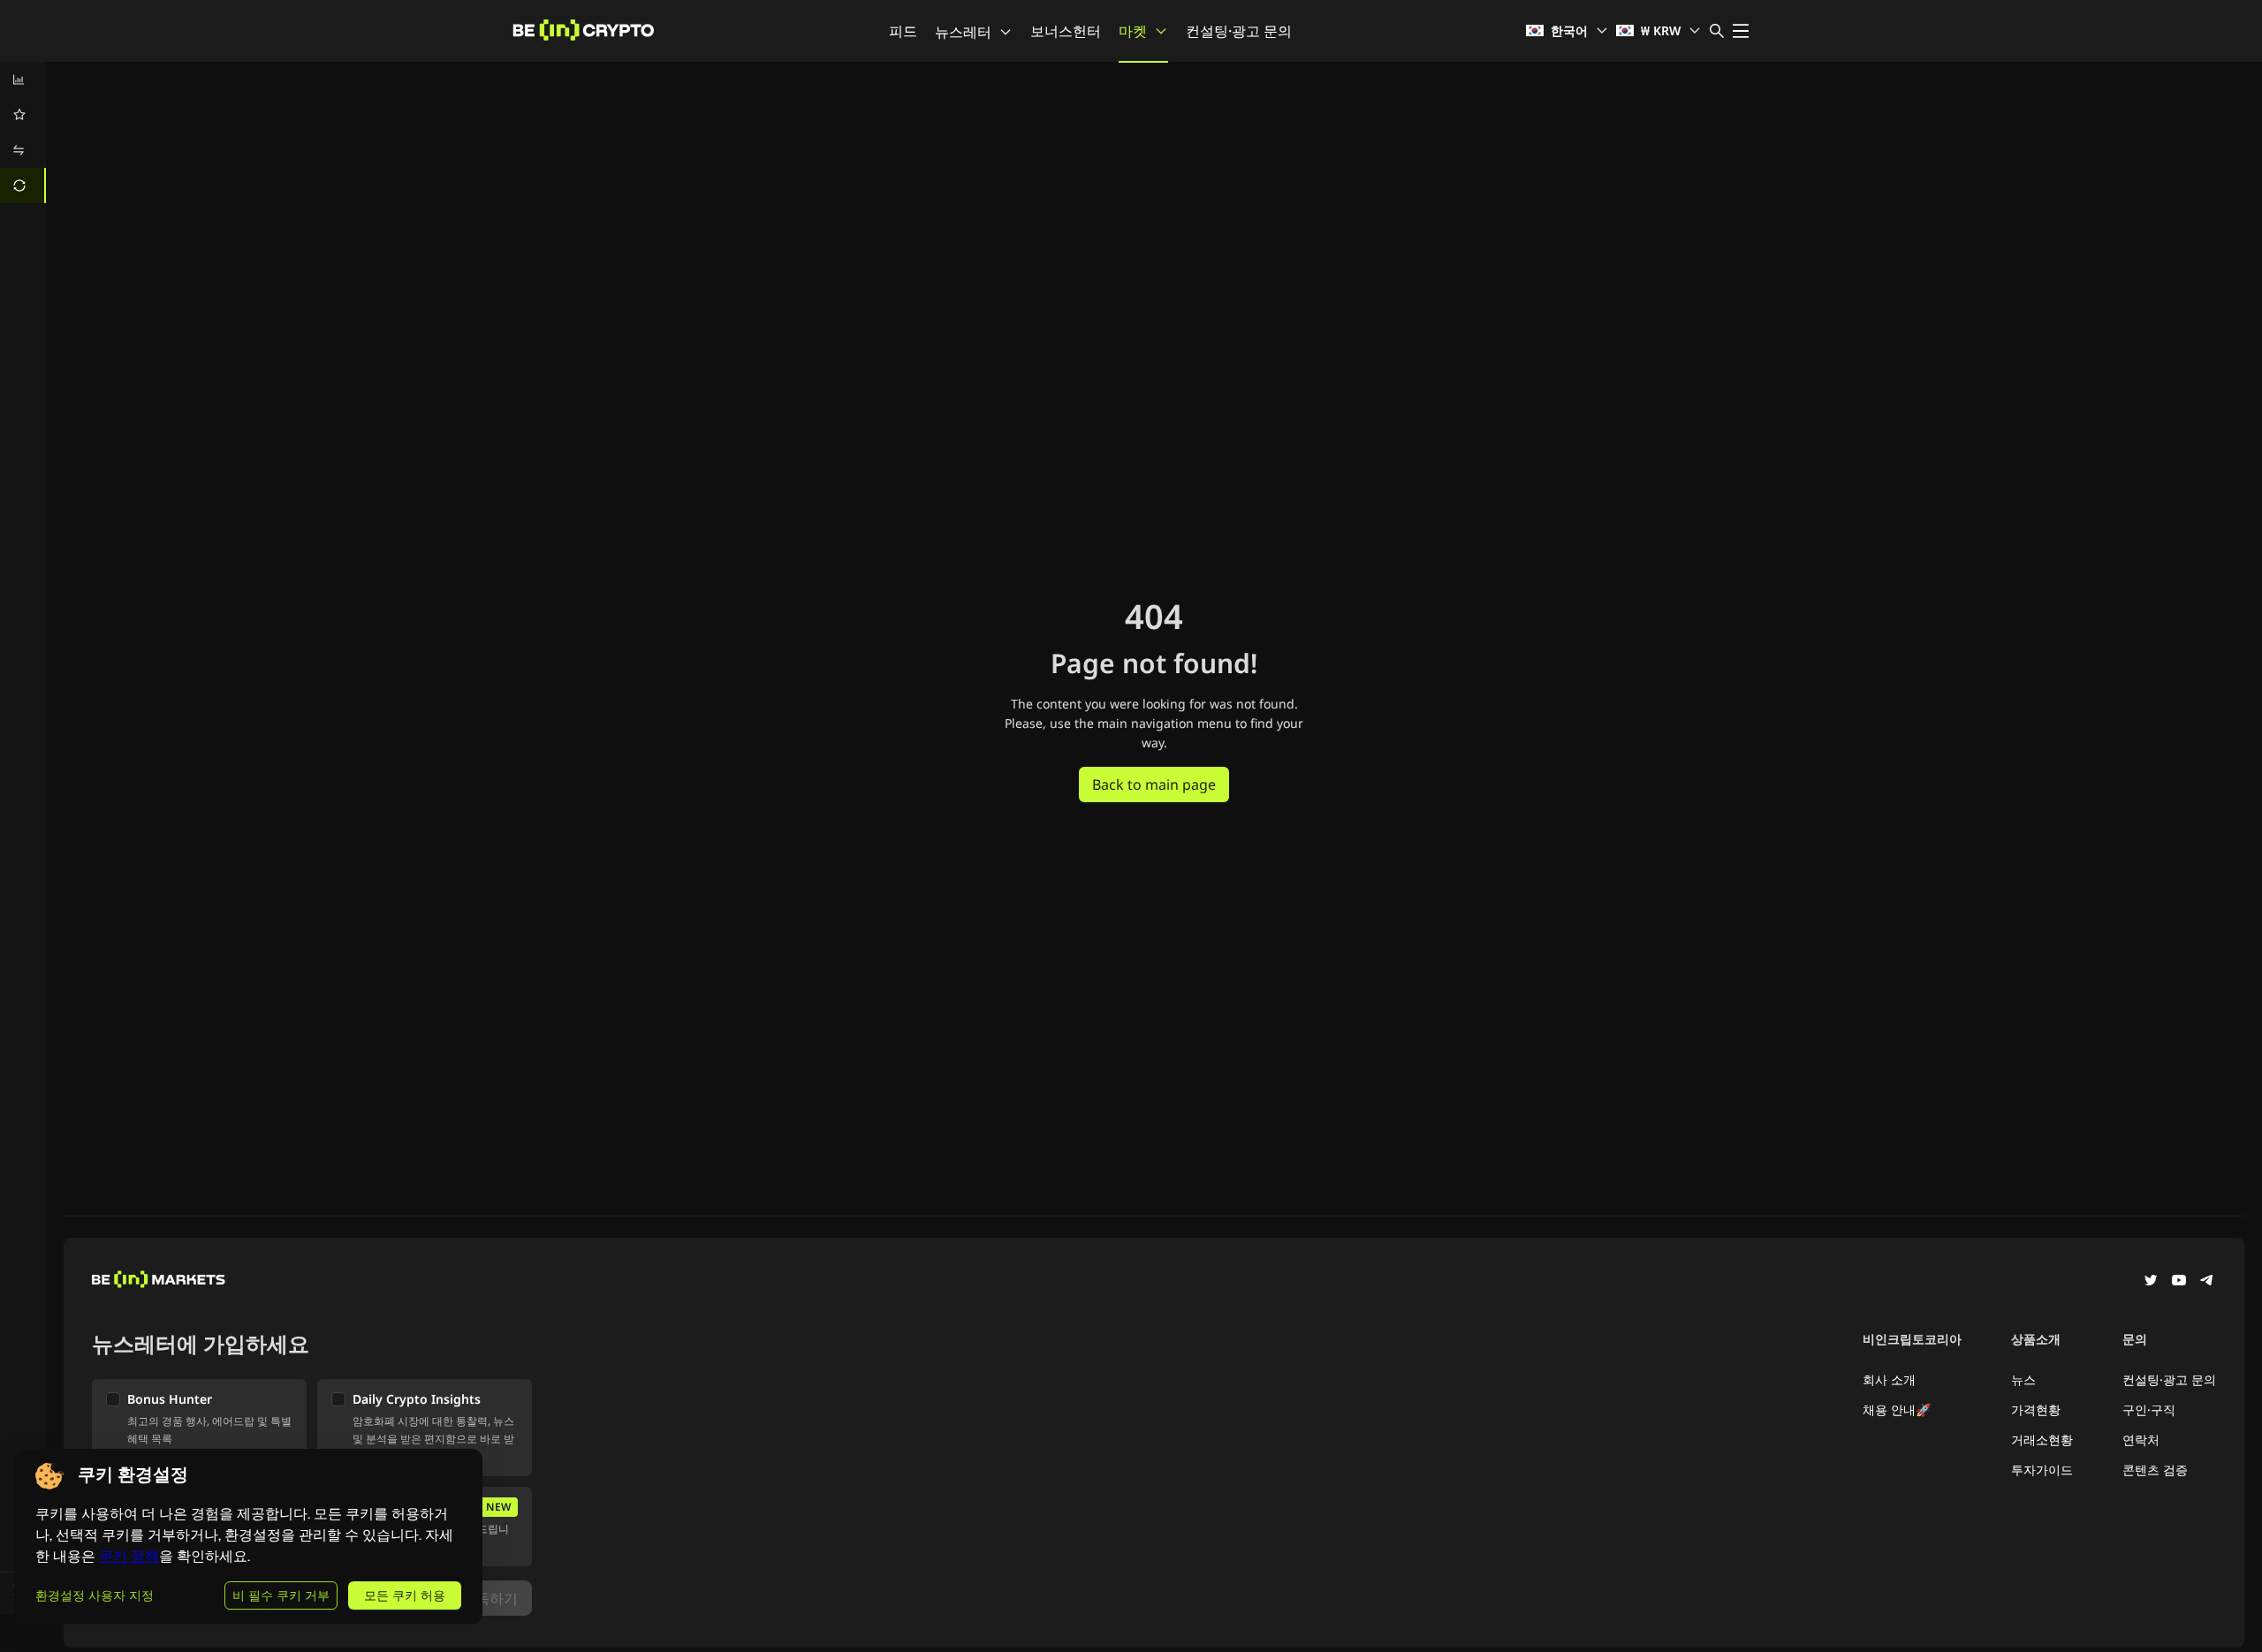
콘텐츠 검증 (2155, 1470)
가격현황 (2036, 1410)
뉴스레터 (963, 32)
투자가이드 (2042, 1470)
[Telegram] (2207, 1282)
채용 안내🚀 (1897, 1410)
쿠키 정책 (129, 1556)
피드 (903, 31)
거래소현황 (2042, 1440)
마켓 (1133, 31)
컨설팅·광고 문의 (1239, 31)
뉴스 (2023, 1379)
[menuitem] (23, 80)
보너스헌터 (1066, 31)
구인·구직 (2149, 1410)
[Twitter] (2151, 1282)
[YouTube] (2179, 1282)
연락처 (2141, 1440)
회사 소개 (1889, 1379)
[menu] (23, 133)
